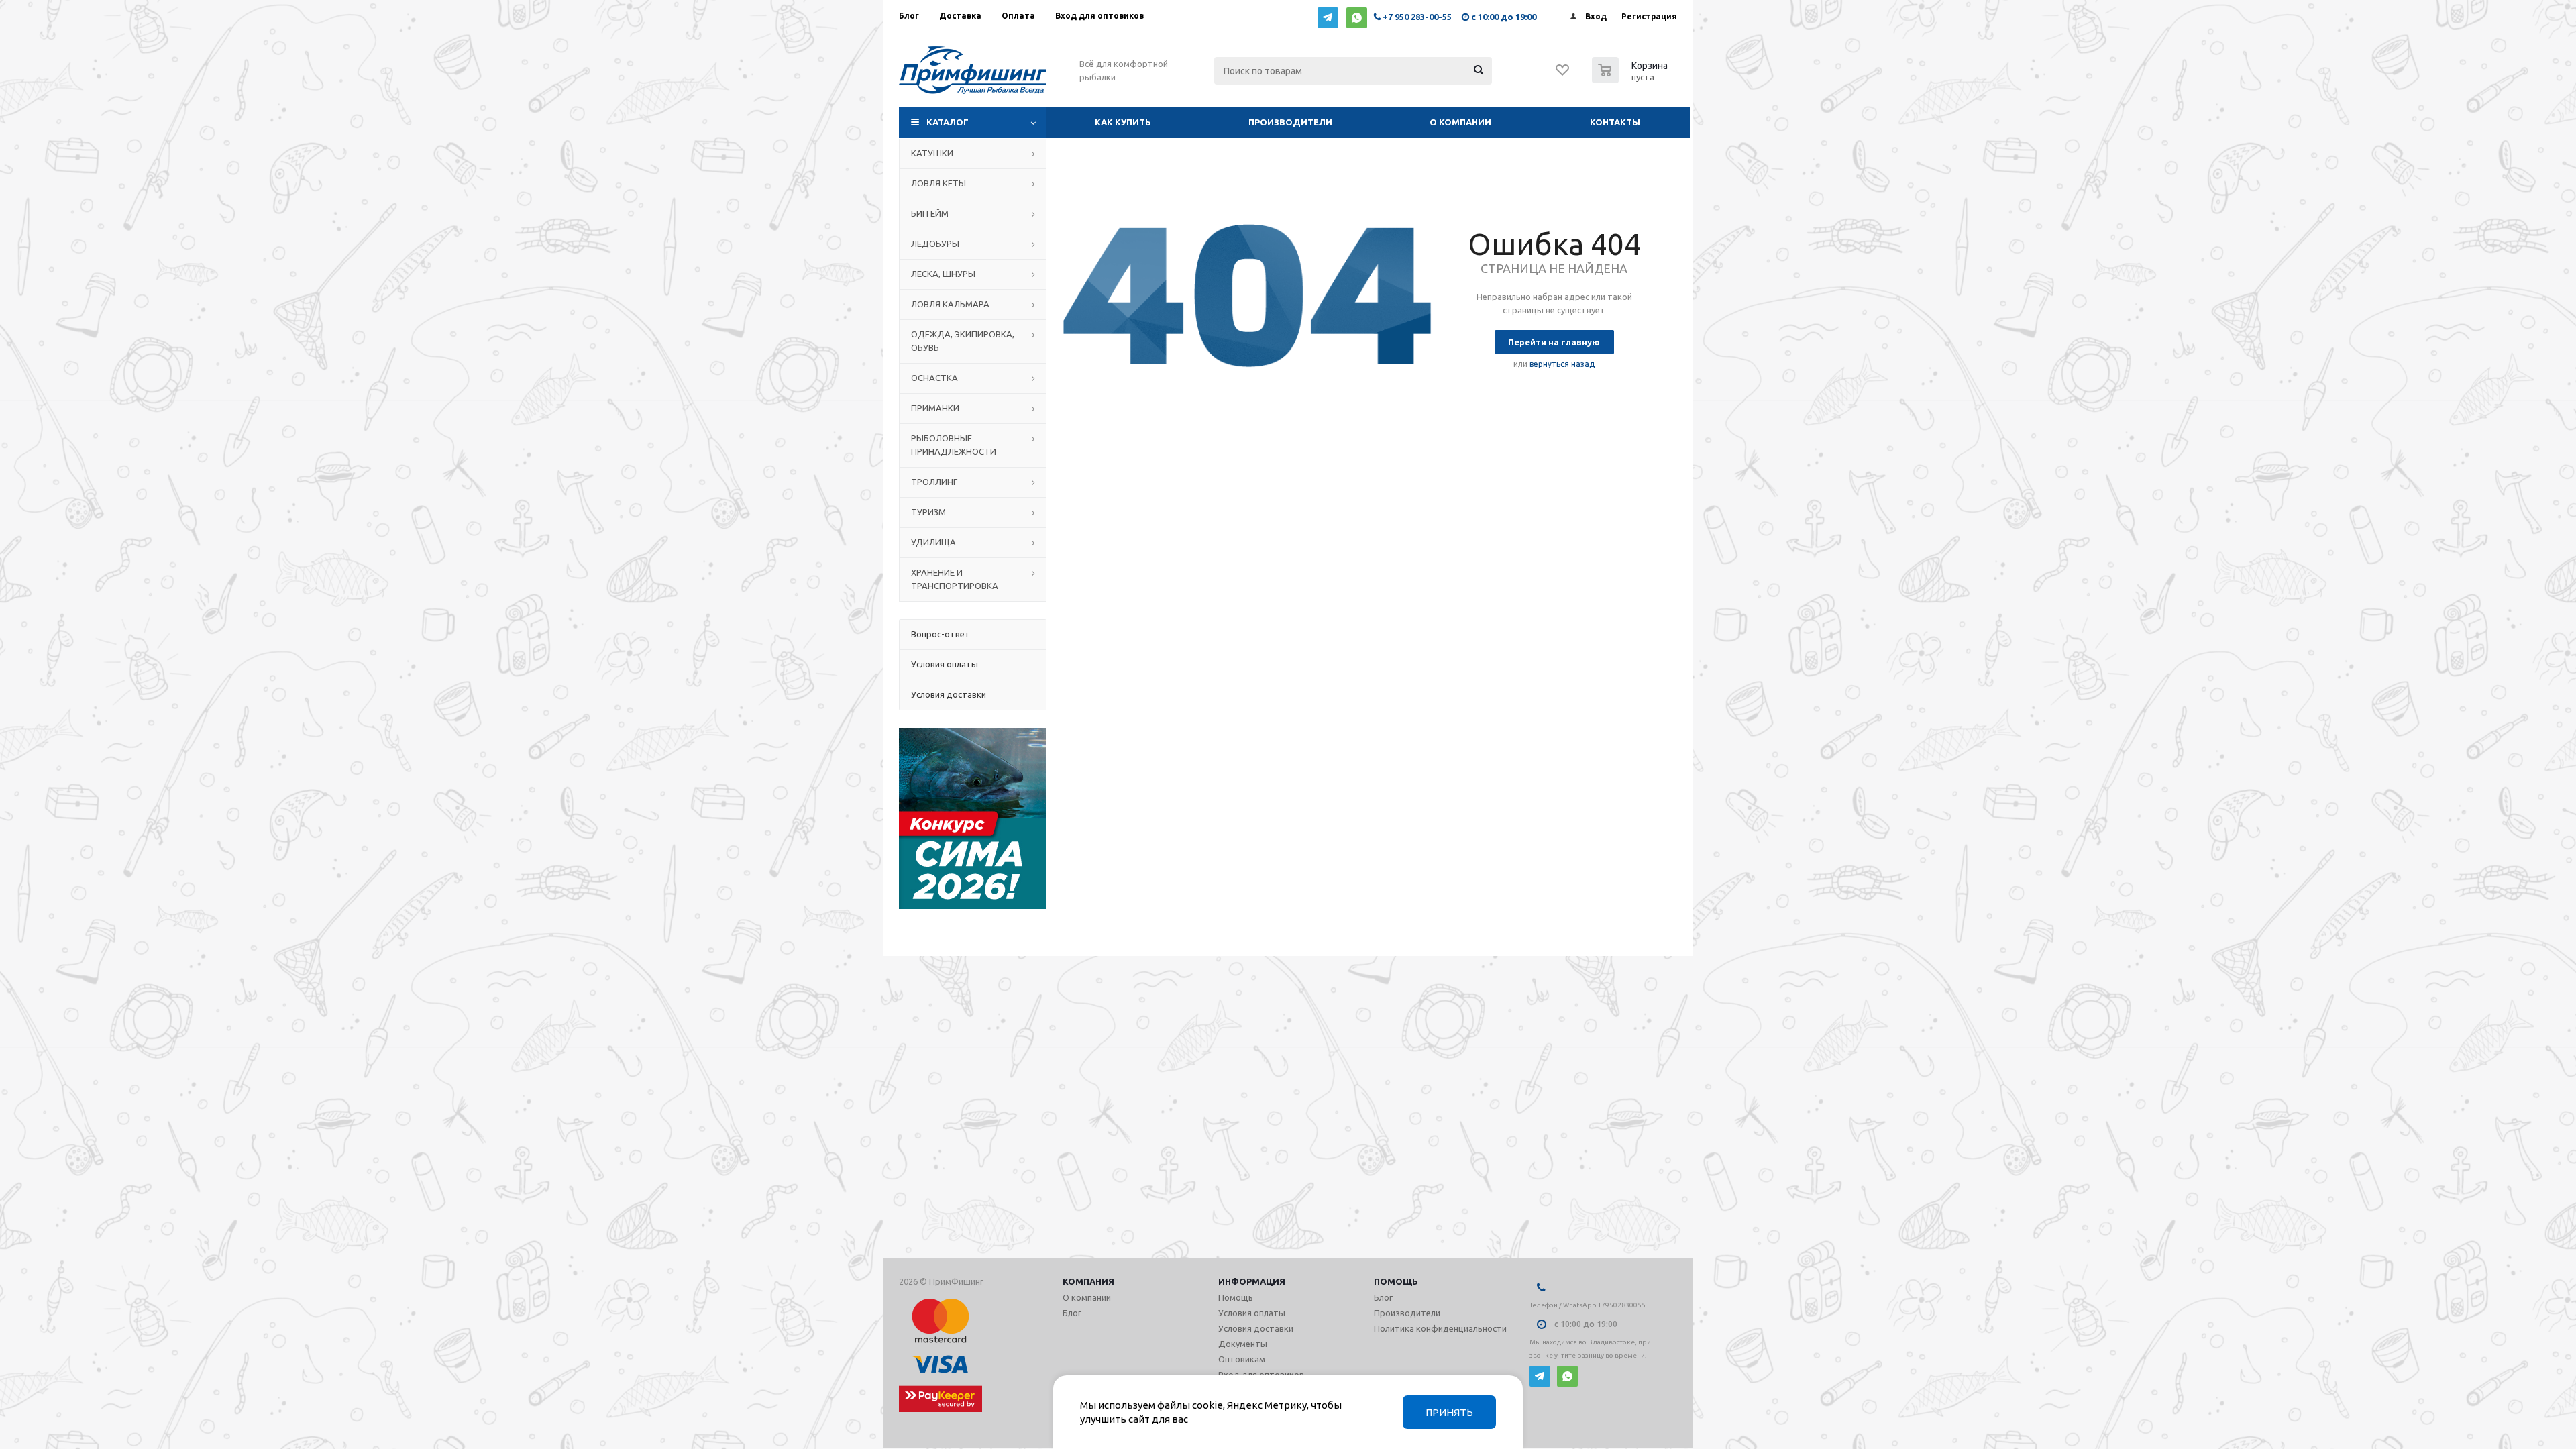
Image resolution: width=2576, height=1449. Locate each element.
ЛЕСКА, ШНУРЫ (943, 274)
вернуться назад (1562, 364)
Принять (1449, 1412)
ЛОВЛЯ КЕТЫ (938, 183)
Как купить (1123, 122)
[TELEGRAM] (1328, 18)
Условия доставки (1256, 1328)
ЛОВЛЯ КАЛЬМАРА (950, 304)
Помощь (1396, 1281)
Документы (1243, 1344)
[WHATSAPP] (1357, 18)
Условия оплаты (1252, 1313)
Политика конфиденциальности (1440, 1328)
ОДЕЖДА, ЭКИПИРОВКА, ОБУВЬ (963, 341)
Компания (1088, 1281)
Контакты (1615, 122)
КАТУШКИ (932, 153)
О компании (1460, 122)
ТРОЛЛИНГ (934, 482)
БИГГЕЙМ (930, 213)
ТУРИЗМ (928, 512)
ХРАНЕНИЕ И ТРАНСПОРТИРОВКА (955, 579)
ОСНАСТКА (934, 378)
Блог (1072, 1313)
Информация (1252, 1281)
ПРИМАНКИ (935, 408)
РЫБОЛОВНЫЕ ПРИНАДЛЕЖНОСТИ (954, 445)
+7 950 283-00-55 (1417, 17)
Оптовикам (1242, 1359)
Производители (1290, 122)
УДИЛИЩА (933, 542)
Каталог (948, 122)
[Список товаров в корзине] (1631, 79)
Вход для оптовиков (1261, 1375)
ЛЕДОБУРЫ (935, 244)
